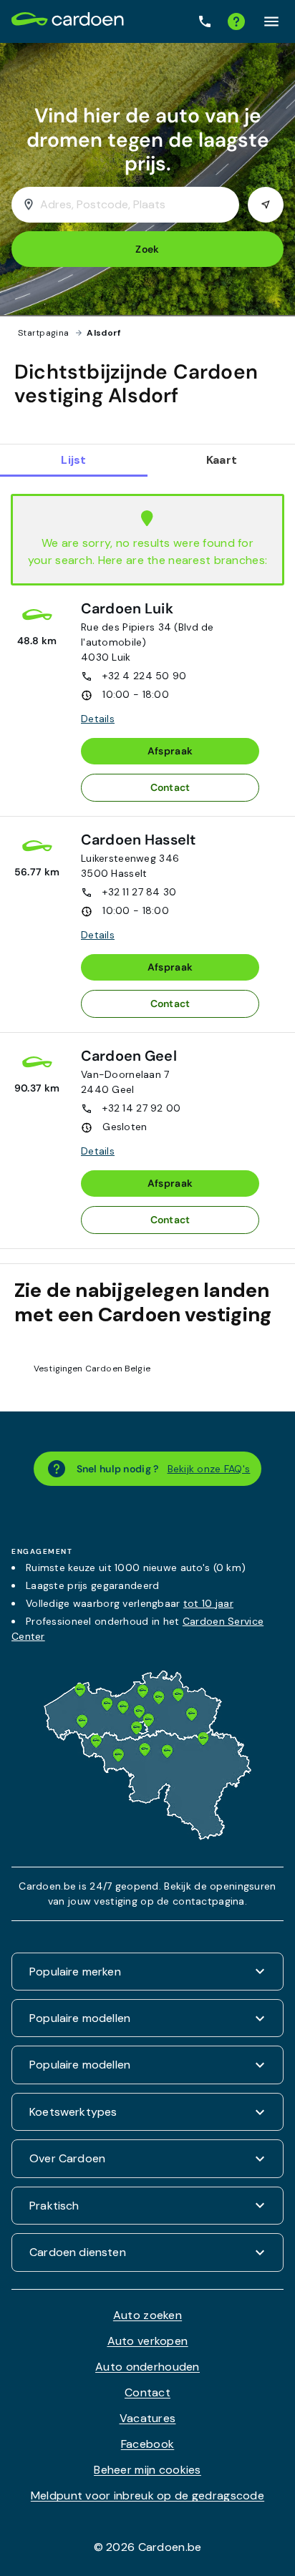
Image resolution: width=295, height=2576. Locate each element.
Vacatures (148, 2418)
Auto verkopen (148, 2341)
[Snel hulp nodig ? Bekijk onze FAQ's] (236, 21)
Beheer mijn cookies (147, 2470)
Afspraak (170, 751)
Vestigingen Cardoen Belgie (92, 1369)
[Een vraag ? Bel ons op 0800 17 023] (205, 22)
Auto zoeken (147, 2315)
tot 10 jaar (208, 1603)
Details (98, 719)
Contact (170, 787)
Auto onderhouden (147, 2367)
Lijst (73, 460)
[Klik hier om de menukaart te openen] (271, 21)
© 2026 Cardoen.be (148, 2547)
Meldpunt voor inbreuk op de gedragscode (147, 2495)
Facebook (147, 2444)
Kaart (222, 460)
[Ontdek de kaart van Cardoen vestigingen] (147, 1836)
